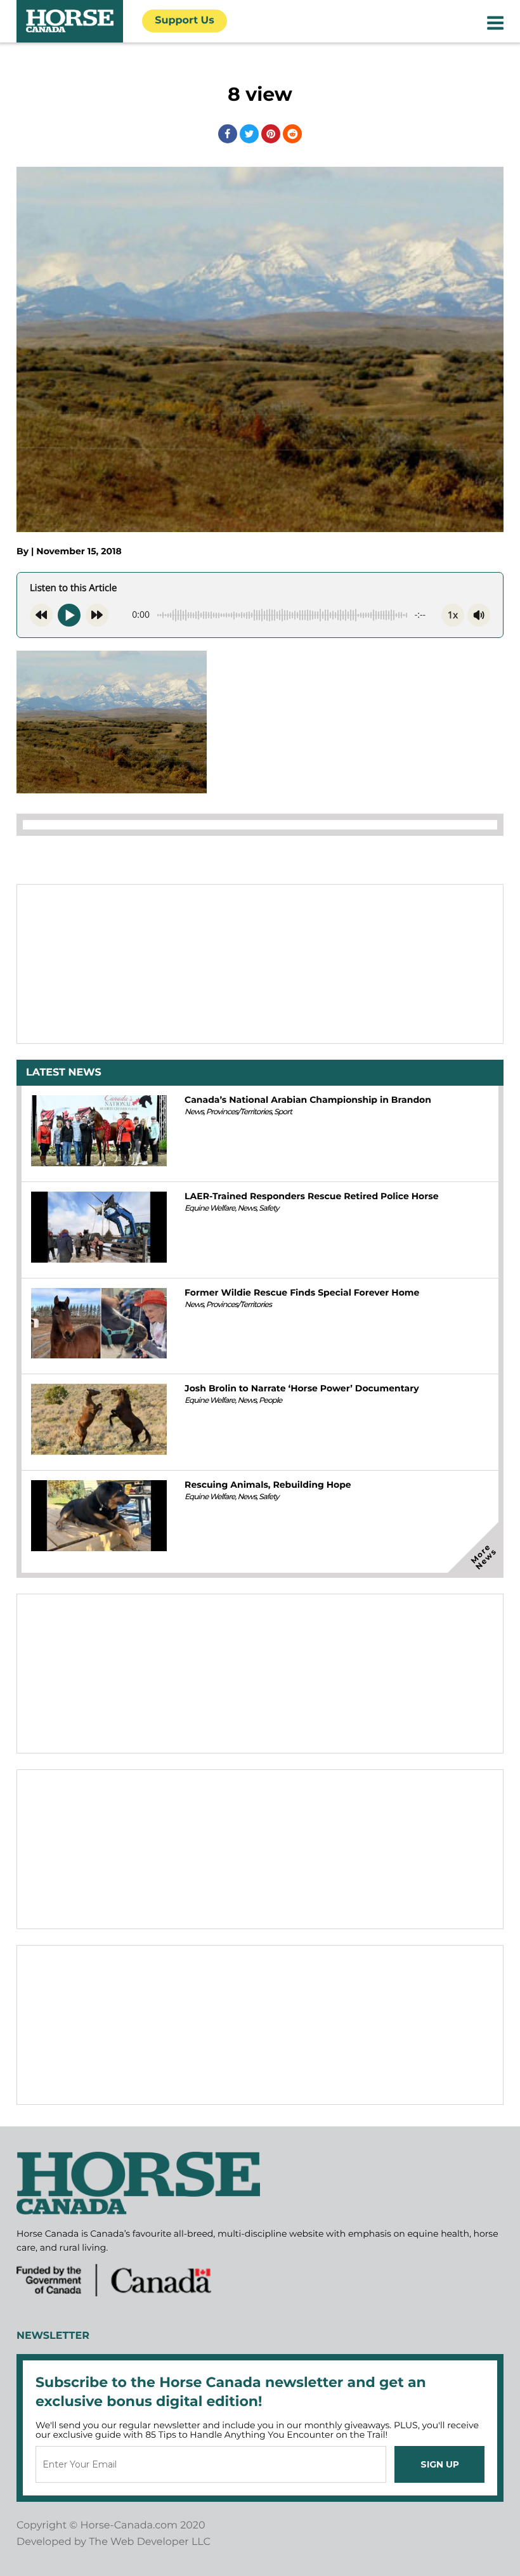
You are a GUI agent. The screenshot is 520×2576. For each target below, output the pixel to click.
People (270, 1401)
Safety (269, 1208)
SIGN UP (440, 2464)
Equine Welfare (210, 1208)
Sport (283, 1112)
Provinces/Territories (239, 1112)
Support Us (185, 21)
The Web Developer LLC (150, 2542)
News (194, 1112)
